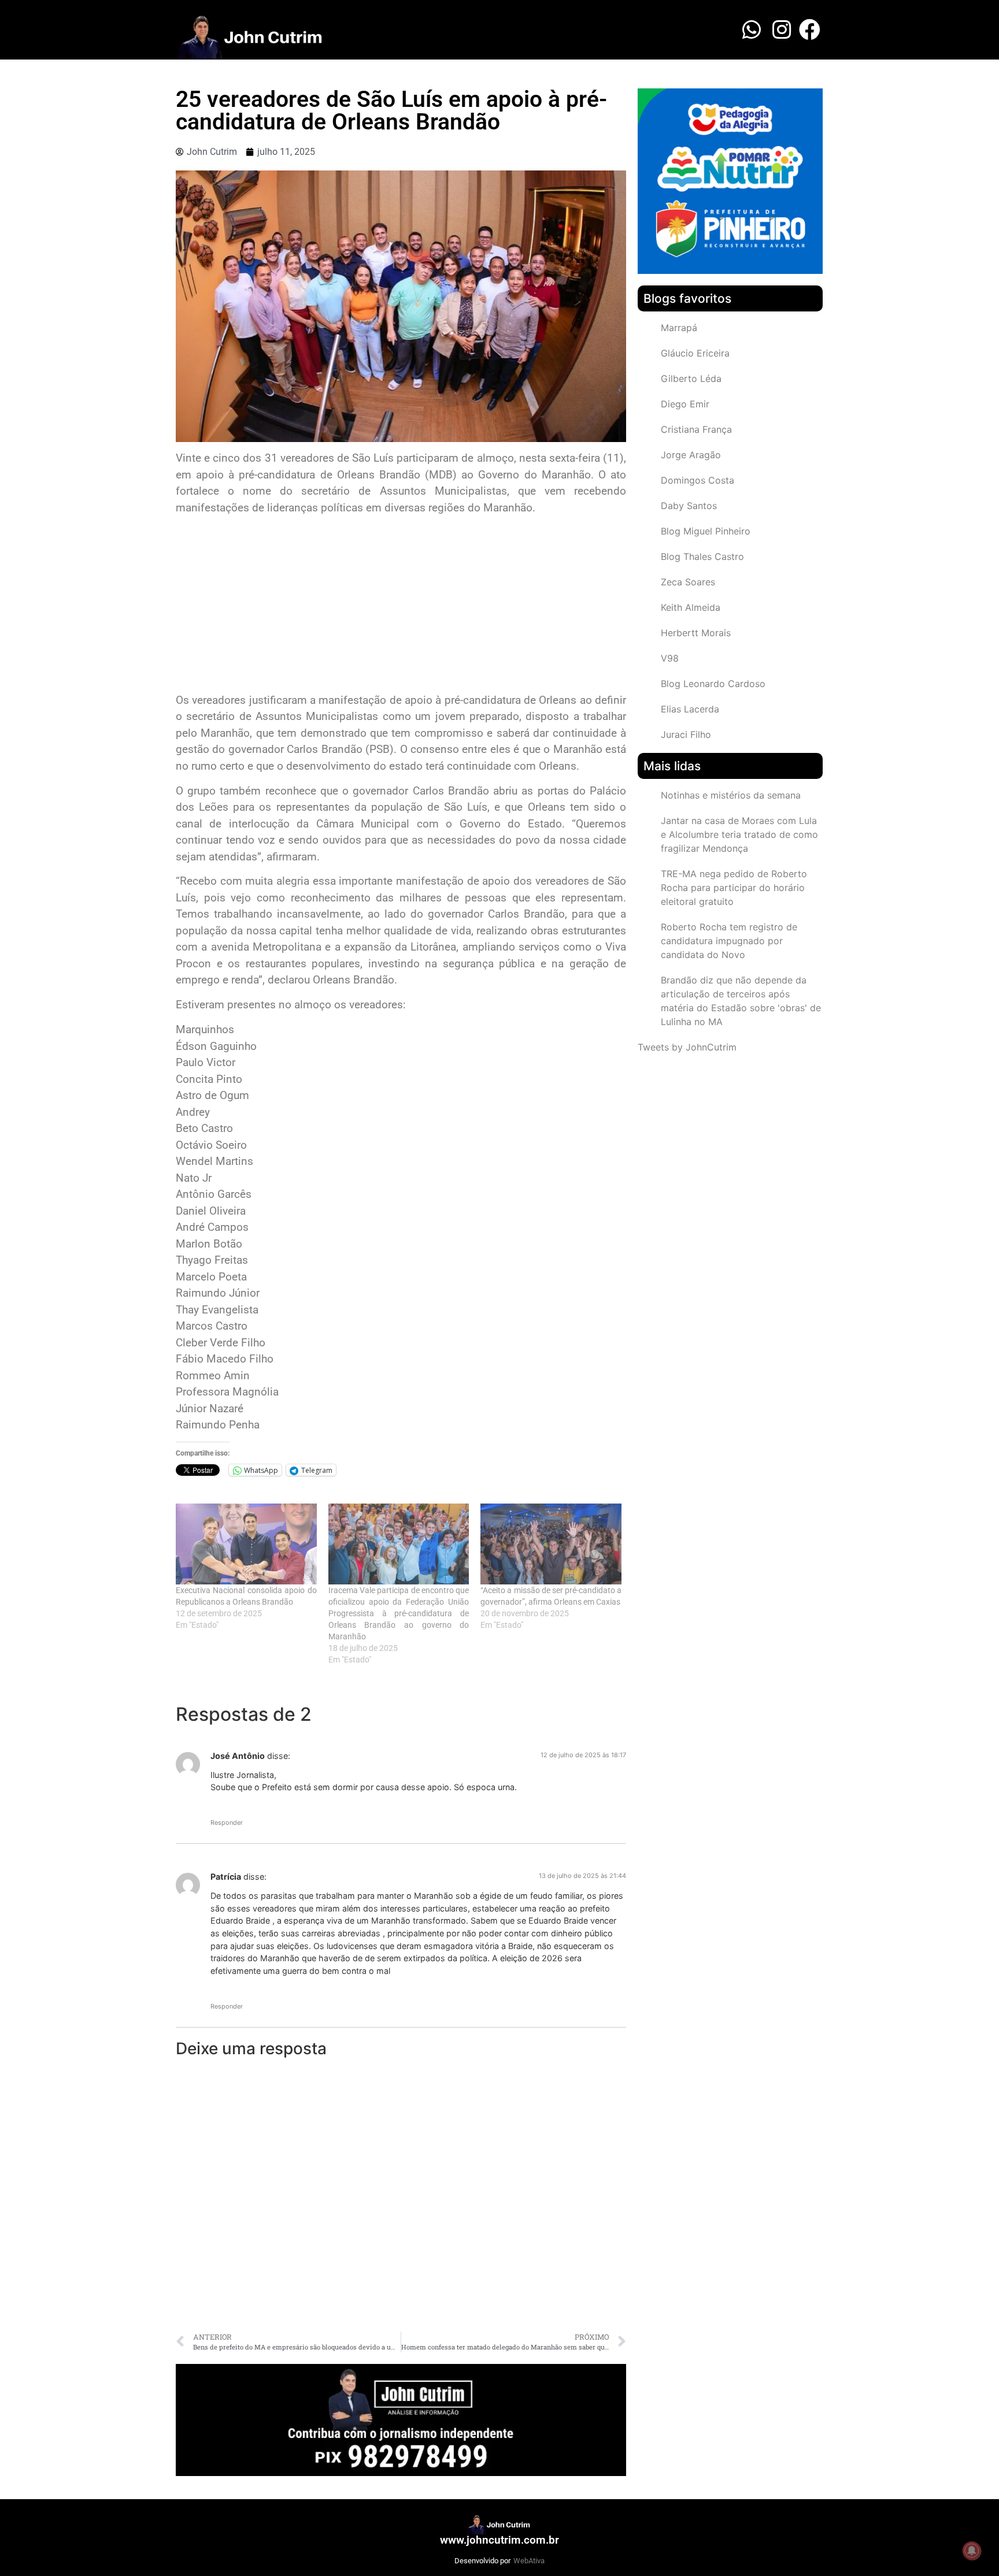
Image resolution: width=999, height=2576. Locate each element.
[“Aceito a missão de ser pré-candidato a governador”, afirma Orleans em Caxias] (551, 1544)
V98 (670, 658)
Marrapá (679, 328)
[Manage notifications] (972, 2551)
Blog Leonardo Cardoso (713, 684)
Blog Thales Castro (702, 556)
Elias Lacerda (690, 709)
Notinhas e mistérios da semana (731, 795)
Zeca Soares (688, 582)
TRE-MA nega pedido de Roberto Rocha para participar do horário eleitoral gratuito (734, 888)
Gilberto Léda (691, 378)
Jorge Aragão (691, 455)
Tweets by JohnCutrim (687, 1047)
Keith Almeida (691, 607)
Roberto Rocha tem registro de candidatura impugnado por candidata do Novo (729, 941)
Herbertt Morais (696, 633)
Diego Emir (685, 404)
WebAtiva (529, 2561)
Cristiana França (696, 429)
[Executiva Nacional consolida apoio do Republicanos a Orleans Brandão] (246, 1544)
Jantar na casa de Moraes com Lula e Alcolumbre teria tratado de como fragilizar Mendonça (739, 834)
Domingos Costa (698, 480)
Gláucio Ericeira (695, 353)
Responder (227, 1822)
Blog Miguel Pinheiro (706, 531)
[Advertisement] (401, 606)
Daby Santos (689, 506)
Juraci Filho (686, 734)
